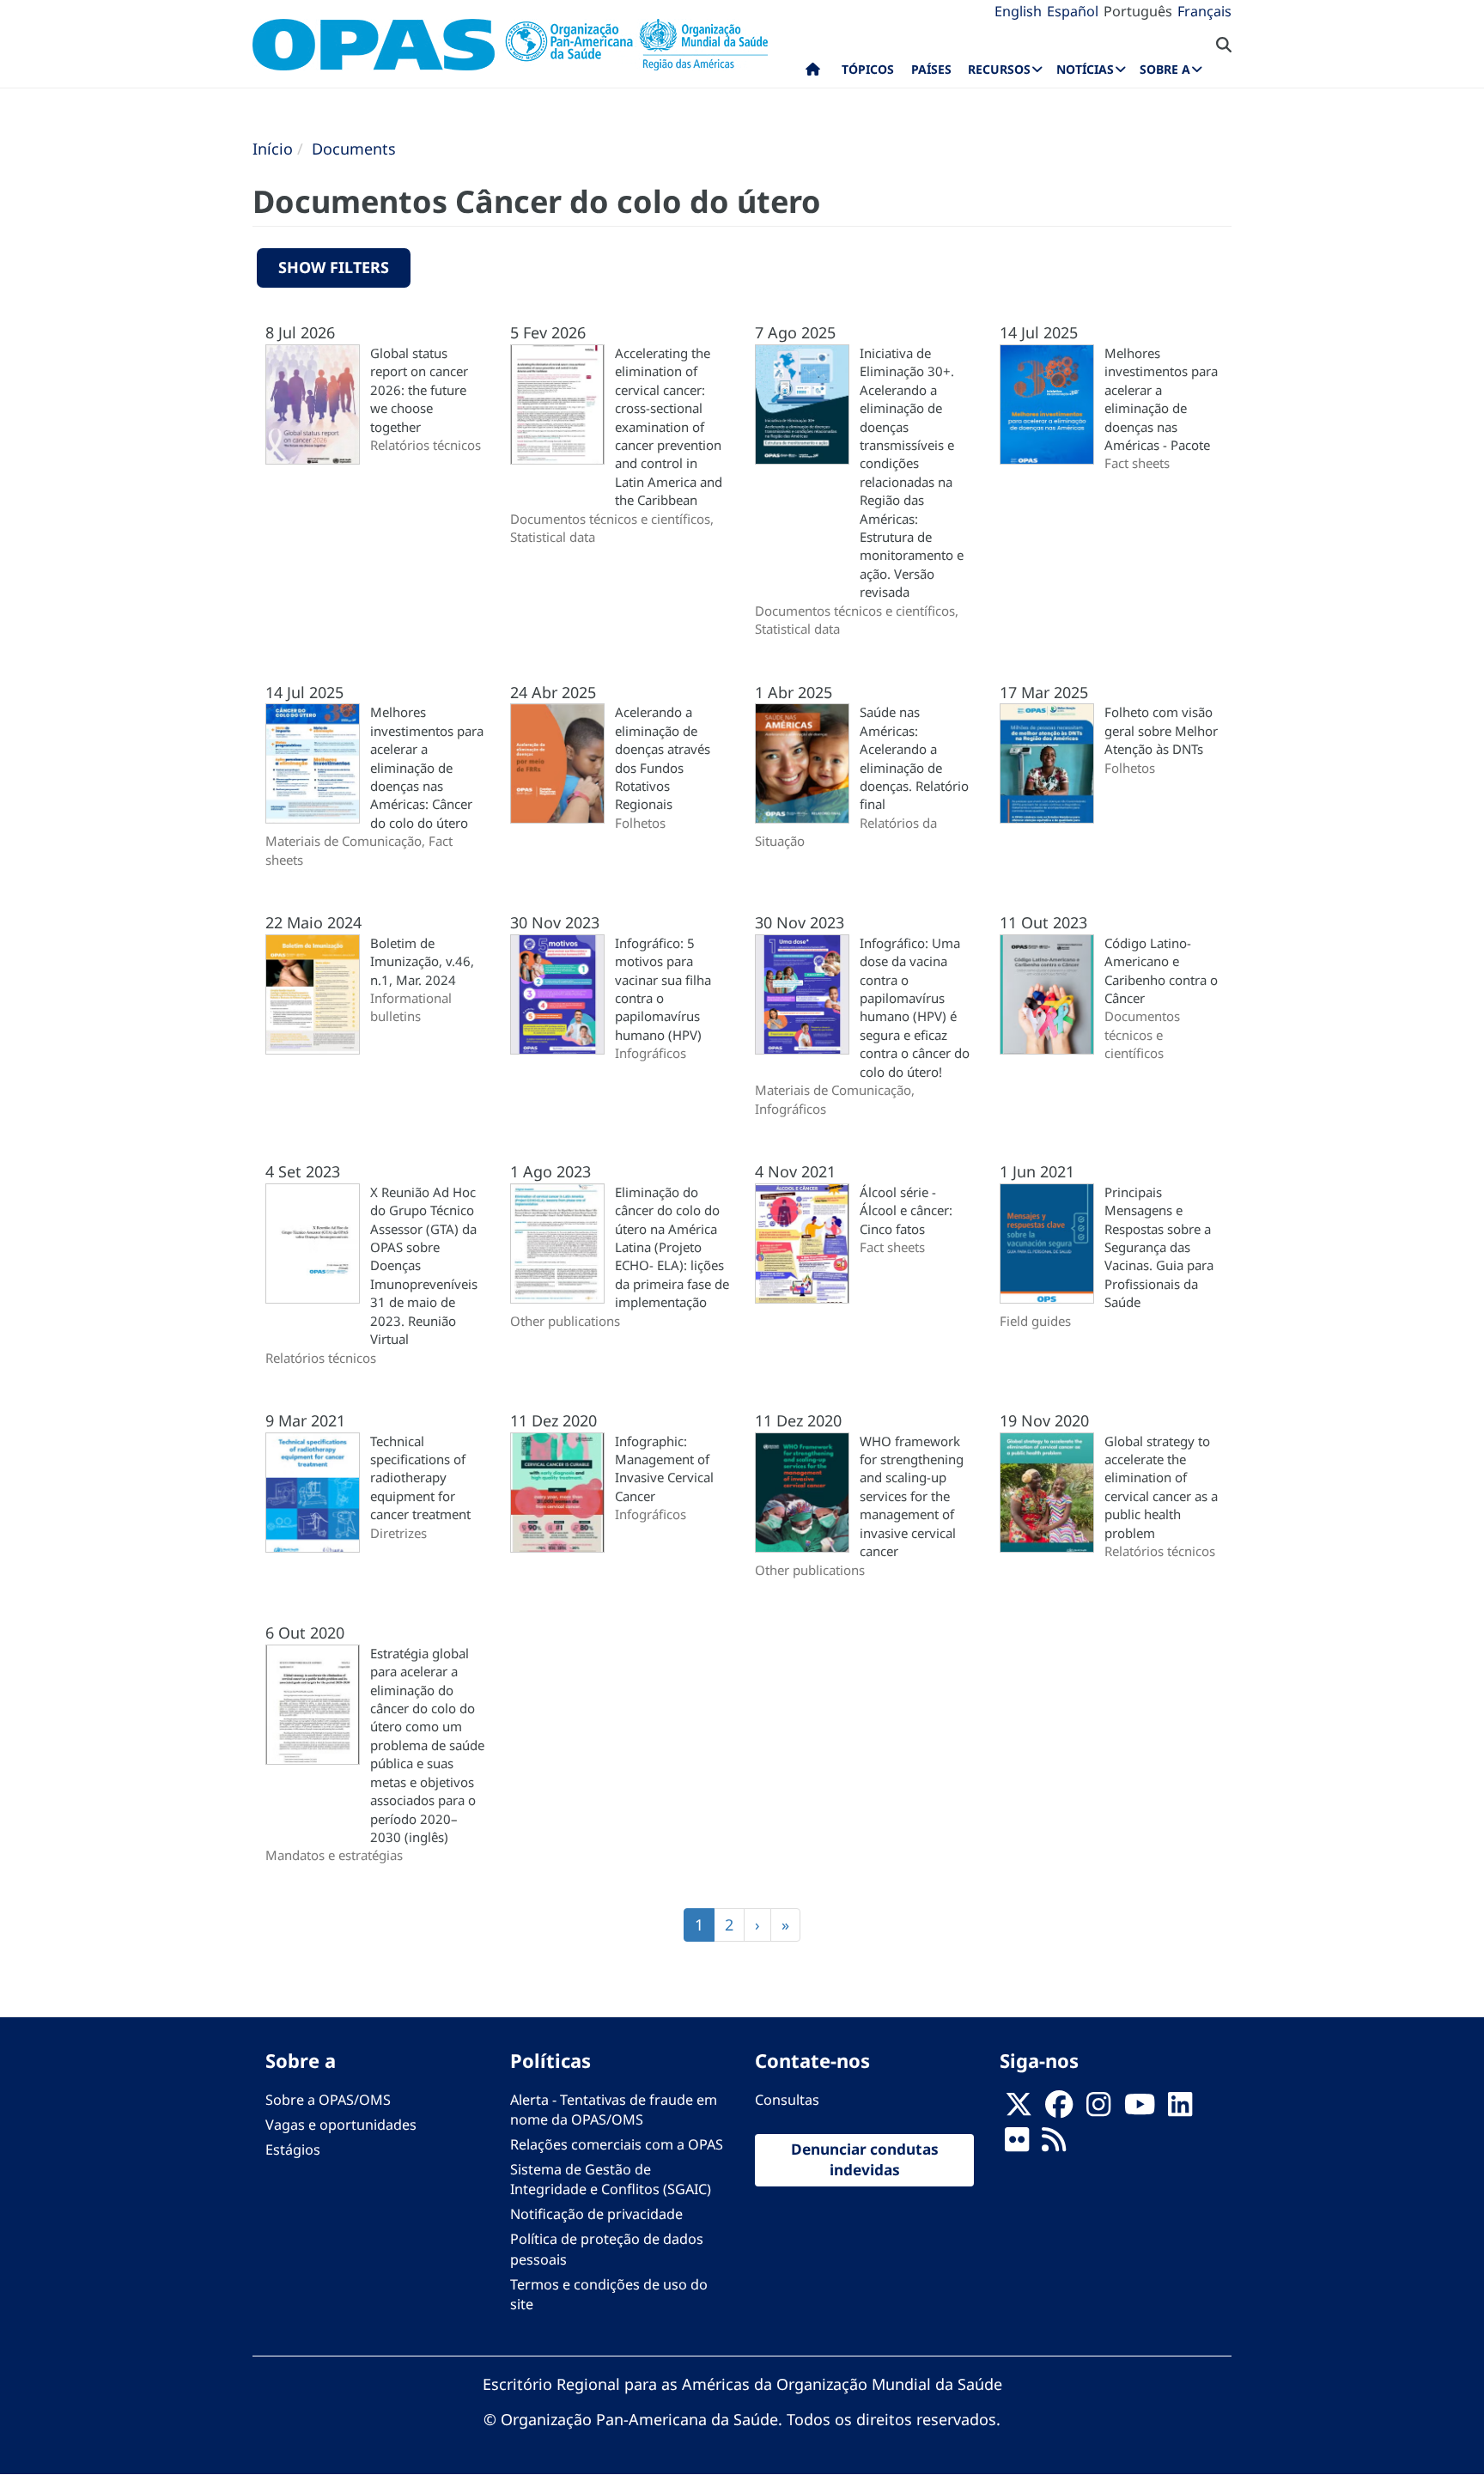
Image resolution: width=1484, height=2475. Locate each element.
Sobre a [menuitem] (1165, 69)
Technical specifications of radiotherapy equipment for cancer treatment (420, 1478)
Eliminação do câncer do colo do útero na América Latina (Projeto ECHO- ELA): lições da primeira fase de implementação (672, 1247)
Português (1138, 11)
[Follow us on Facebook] (1059, 2109)
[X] (1019, 2109)
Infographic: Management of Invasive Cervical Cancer (664, 1469)
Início (273, 149)
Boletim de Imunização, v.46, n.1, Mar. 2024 (422, 961)
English (1018, 11)
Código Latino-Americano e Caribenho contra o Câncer (1161, 970)
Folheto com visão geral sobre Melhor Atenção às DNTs (1161, 730)
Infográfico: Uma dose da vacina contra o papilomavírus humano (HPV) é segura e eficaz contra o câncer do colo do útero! (915, 1007)
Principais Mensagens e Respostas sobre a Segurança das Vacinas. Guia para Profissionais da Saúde (1159, 1247)
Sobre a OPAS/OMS (328, 2100)
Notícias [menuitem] (1085, 69)
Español (1073, 11)
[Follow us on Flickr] (1017, 2144)
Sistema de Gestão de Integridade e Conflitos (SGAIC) (611, 2179)
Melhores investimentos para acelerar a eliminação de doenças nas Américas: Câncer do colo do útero (427, 767)
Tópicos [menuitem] (868, 69)
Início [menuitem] (813, 73)
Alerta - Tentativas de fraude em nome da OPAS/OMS (614, 2110)
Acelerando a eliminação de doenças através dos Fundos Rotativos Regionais (663, 758)
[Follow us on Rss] (1054, 2144)
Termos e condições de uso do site (609, 2294)
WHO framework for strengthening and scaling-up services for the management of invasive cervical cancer (912, 1496)
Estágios (293, 2150)
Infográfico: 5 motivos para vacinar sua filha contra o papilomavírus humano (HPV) (663, 989)
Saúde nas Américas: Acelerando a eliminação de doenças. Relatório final (914, 758)
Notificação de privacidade (596, 2214)
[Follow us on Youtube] (1140, 2109)
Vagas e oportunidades (341, 2125)
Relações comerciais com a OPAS (617, 2144)
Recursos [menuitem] (999, 69)
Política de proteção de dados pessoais (607, 2249)
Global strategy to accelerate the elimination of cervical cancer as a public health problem (1161, 1487)
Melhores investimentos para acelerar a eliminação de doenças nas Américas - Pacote (1161, 399)
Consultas (787, 2100)
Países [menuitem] (931, 69)
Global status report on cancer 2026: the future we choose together (419, 390)
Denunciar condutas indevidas (865, 2160)
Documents (354, 149)
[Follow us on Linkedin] (1180, 2109)
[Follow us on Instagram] (1098, 2109)
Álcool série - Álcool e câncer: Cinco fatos (906, 1210)
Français (1204, 11)
